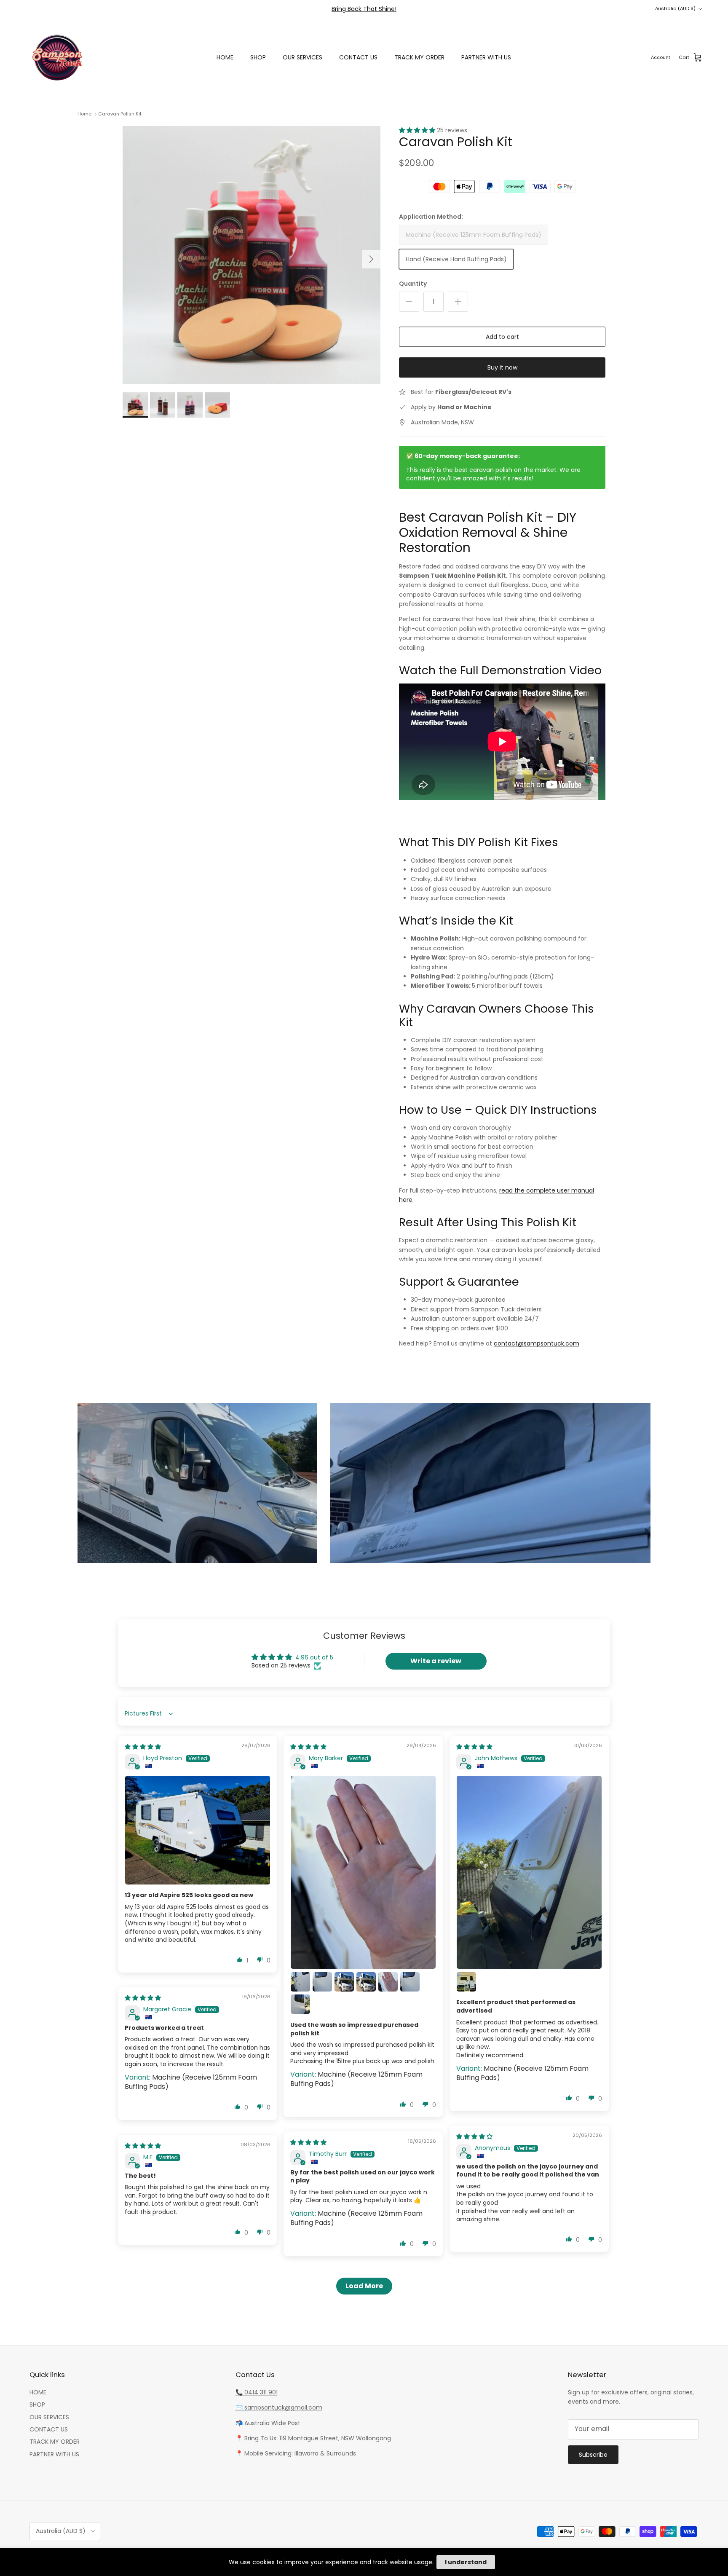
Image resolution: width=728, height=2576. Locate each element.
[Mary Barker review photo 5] (366, 1982)
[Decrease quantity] (409, 302)
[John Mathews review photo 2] (466, 1982)
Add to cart (502, 339)
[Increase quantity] (458, 302)
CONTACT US (358, 57)
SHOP (258, 57)
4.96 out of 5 (314, 1657)
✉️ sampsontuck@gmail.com (279, 2407)
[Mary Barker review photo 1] (363, 1872)
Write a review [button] (436, 1661)
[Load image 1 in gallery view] (252, 255)
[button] (418, 130)
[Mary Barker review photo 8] (300, 2004)
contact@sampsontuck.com (537, 1343)
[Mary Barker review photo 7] (410, 1982)
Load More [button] (364, 2286)
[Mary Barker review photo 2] (300, 1982)
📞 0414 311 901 (257, 2392)
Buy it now (502, 367)
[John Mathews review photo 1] (529, 1872)
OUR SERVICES (302, 57)
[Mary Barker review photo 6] (388, 1982)
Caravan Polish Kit (120, 114)
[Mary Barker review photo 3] (322, 1982)
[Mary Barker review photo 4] (344, 1982)
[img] (143, 1747)
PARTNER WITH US (486, 57)
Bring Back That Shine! (364, 9)
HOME (225, 57)
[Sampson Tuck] (57, 58)
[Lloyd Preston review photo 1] (198, 1830)
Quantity (413, 284)
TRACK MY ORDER (419, 57)
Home (84, 114)
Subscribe (593, 2455)
